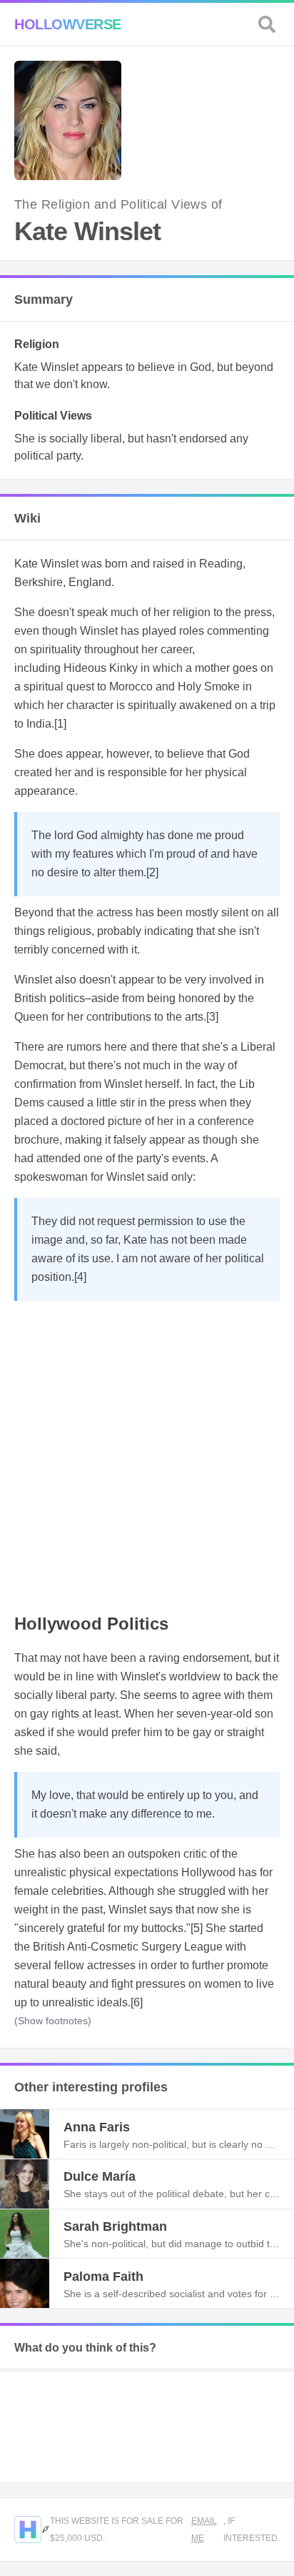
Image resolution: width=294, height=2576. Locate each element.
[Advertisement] (147, 1455)
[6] (137, 2002)
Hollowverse (68, 24)
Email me (204, 2530)
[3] (212, 1017)
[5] (197, 1928)
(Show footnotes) (53, 2021)
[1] (60, 724)
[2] (152, 872)
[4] (80, 1277)
